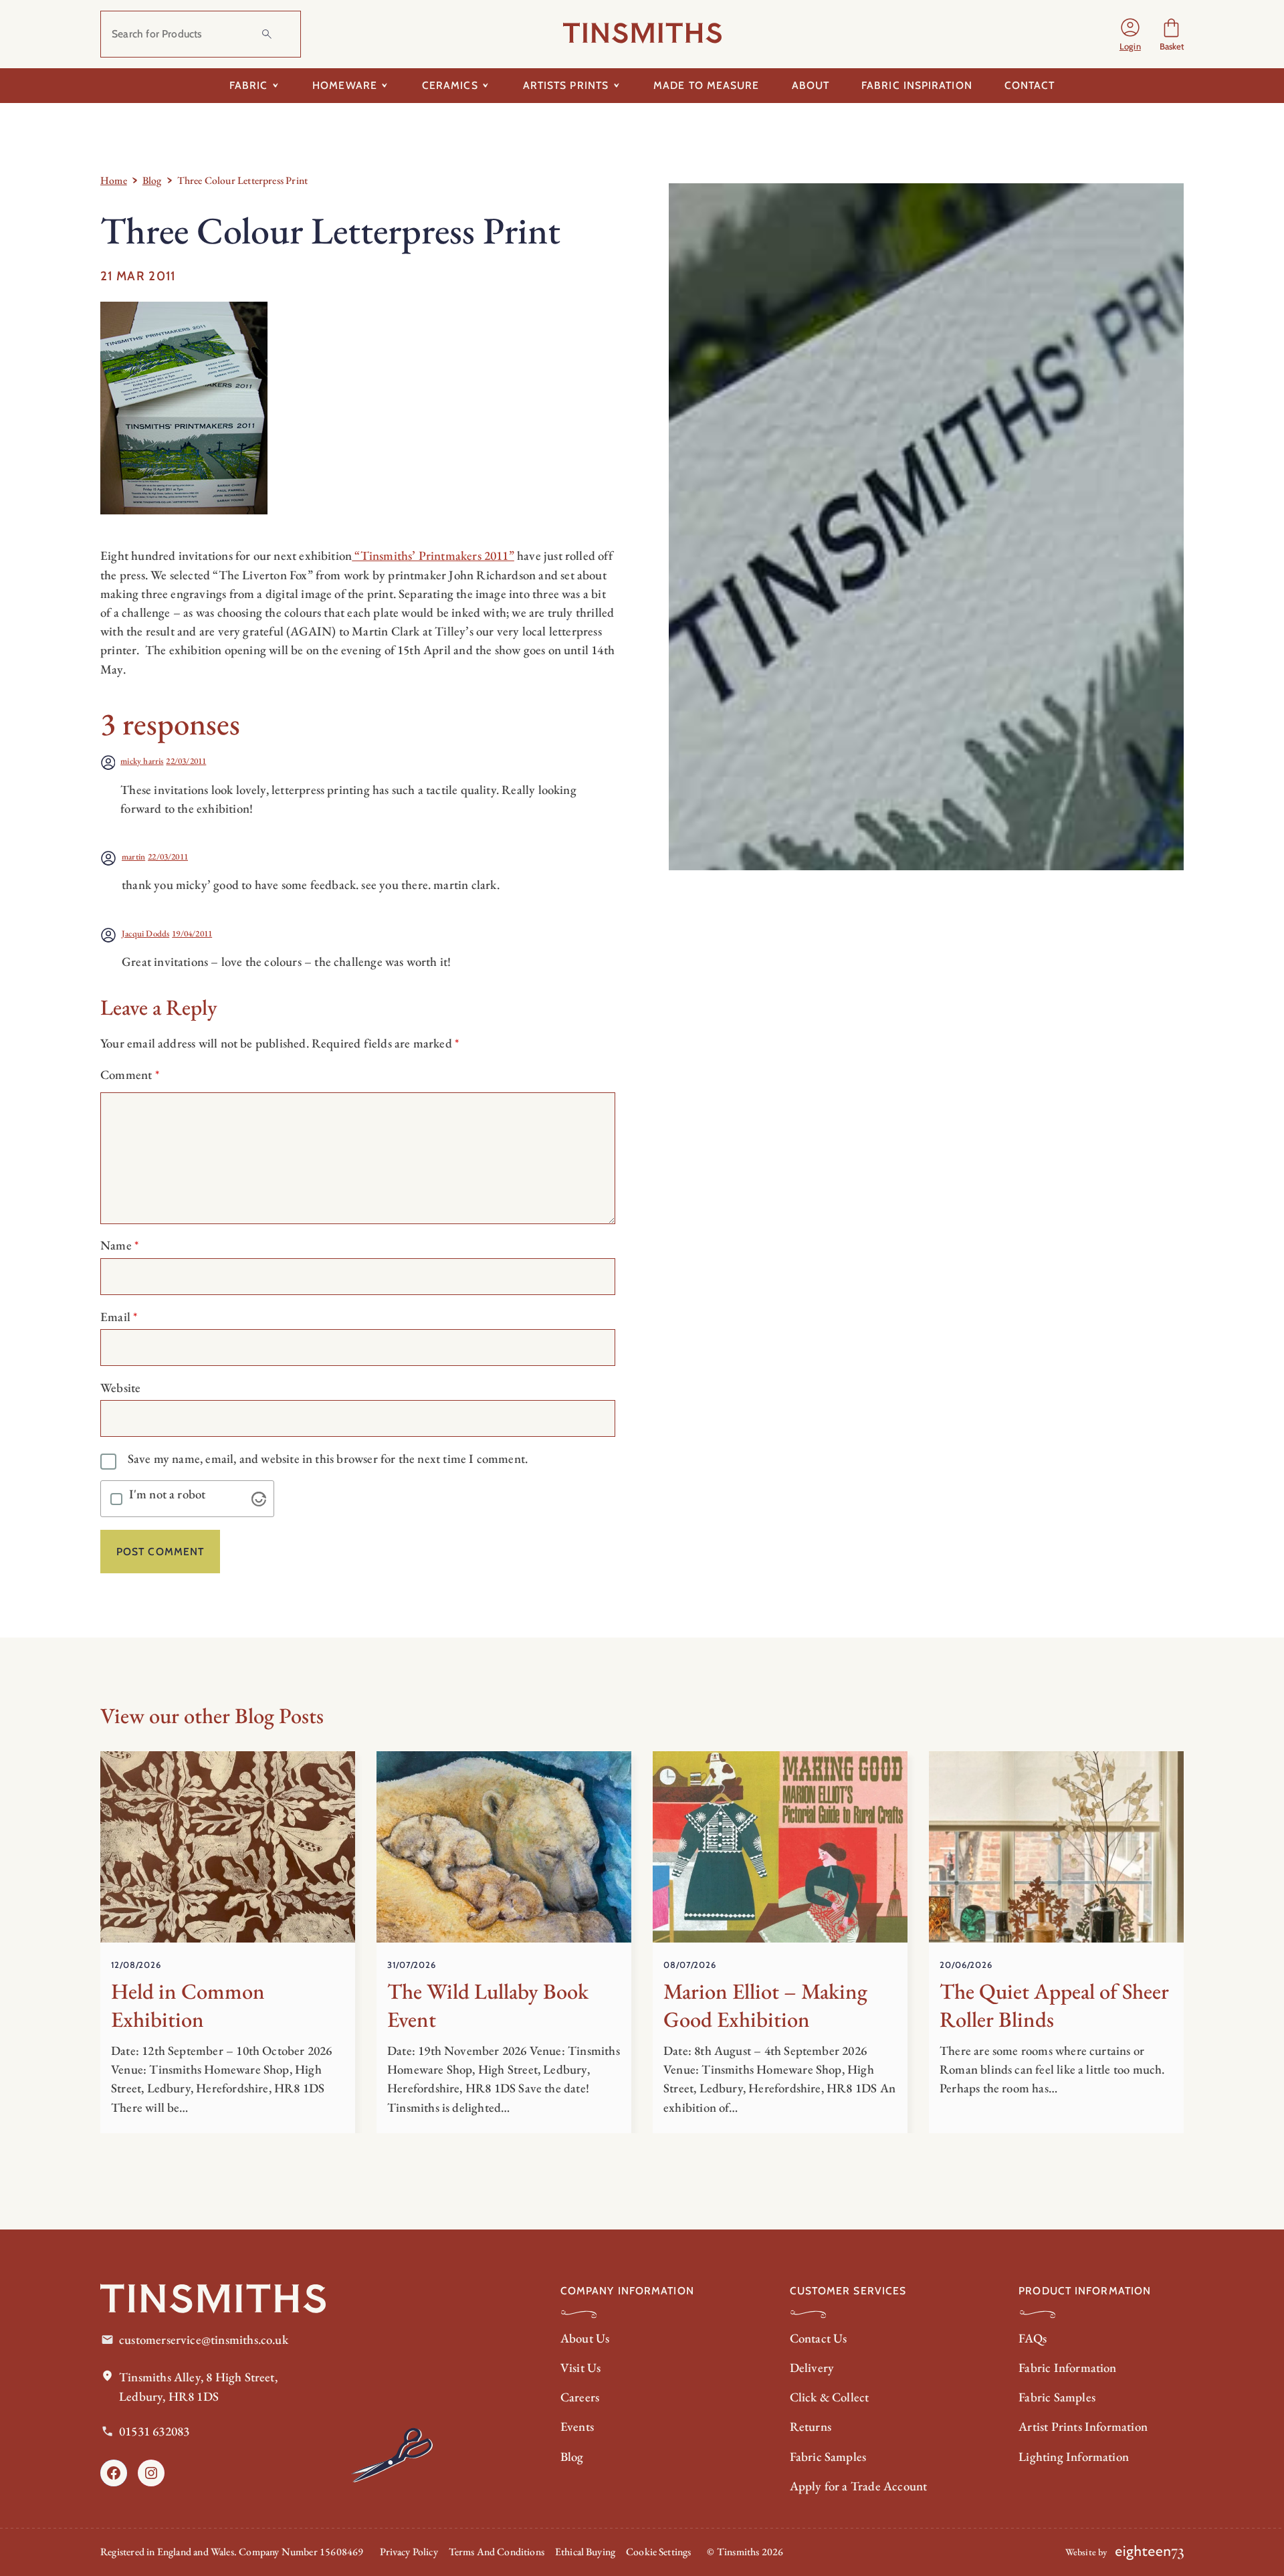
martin (133, 857)
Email (119, 1317)
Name (120, 1245)
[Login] (1130, 34)
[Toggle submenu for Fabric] (275, 86)
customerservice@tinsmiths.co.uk (204, 2340)
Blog (152, 180)
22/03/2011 (186, 761)
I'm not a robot (168, 1495)
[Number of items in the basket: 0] (1171, 34)
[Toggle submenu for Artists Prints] (616, 86)
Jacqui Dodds (145, 933)
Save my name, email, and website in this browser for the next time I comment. (328, 1459)
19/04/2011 (192, 933)
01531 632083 (154, 2431)
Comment (130, 1075)
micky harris (142, 761)
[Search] (267, 34)
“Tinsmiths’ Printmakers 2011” (433, 556)
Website (120, 1388)
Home (114, 180)
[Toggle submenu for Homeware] (385, 86)
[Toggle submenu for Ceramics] (486, 86)
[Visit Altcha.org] (259, 1499)
